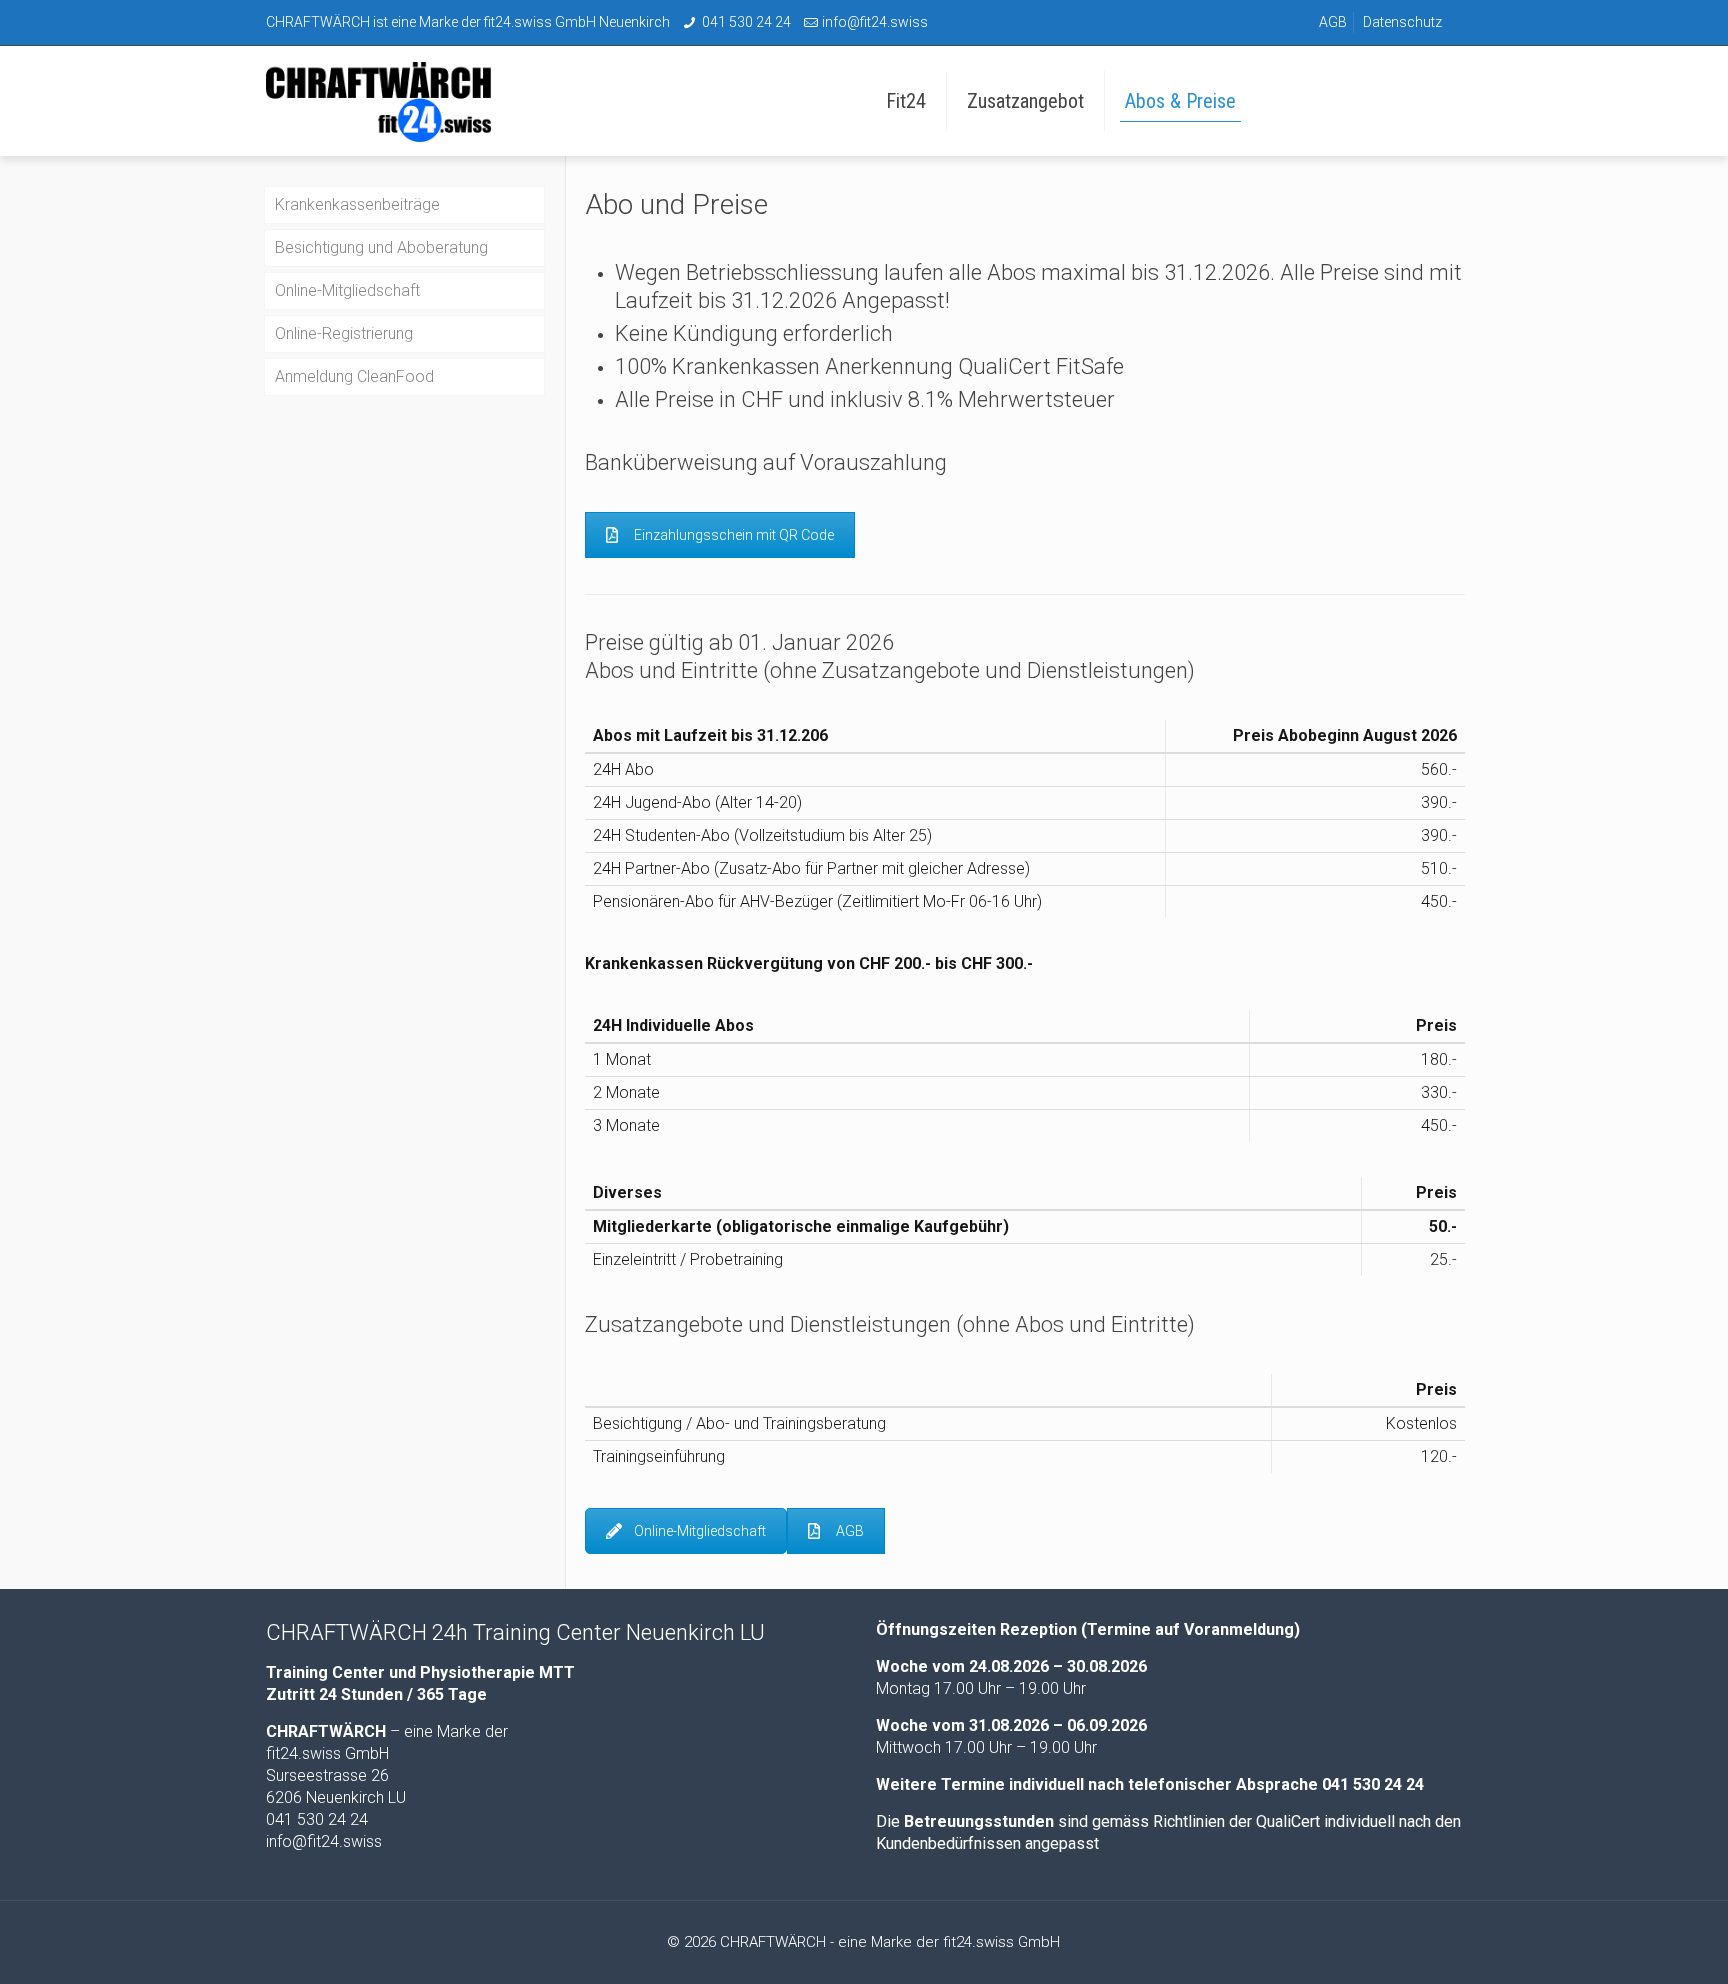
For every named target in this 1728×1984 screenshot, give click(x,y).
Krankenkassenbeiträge (357, 204)
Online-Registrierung (344, 333)
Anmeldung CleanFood (354, 376)
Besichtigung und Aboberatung (381, 247)
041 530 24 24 (746, 22)
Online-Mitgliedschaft (700, 1531)
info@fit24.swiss (875, 22)
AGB (1333, 22)
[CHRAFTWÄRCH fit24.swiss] (393, 101)
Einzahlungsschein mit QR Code (734, 535)
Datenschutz (1402, 22)
